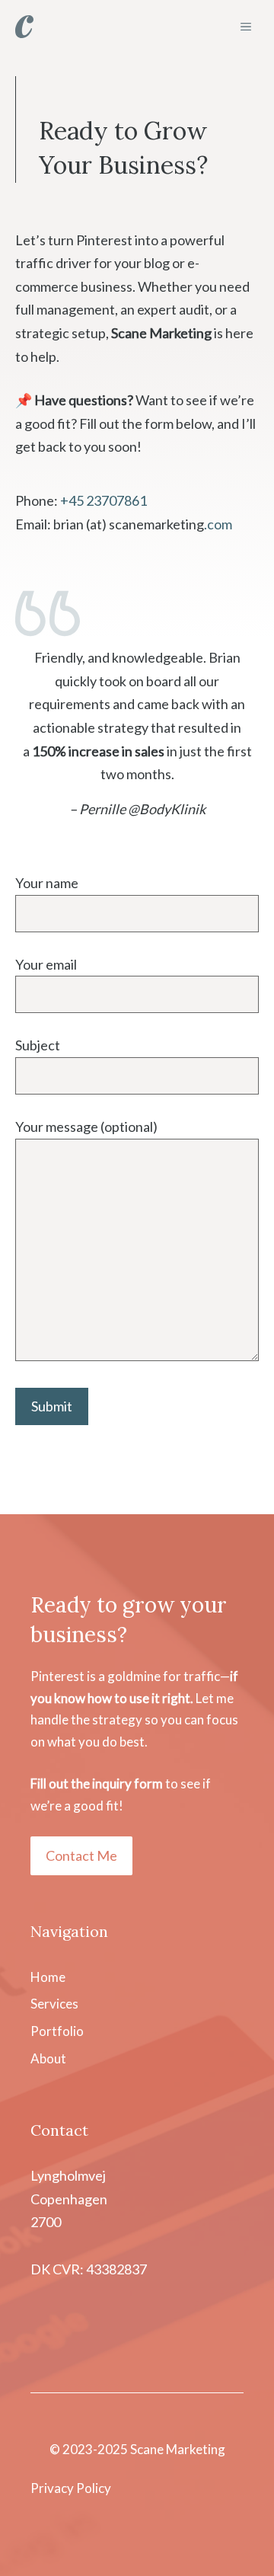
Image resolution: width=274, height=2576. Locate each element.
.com (218, 524)
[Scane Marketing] (24, 27)
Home (48, 1977)
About (48, 2058)
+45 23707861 (104, 500)
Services (54, 2004)
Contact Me (81, 1855)
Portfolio (57, 2031)
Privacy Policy (71, 2488)
